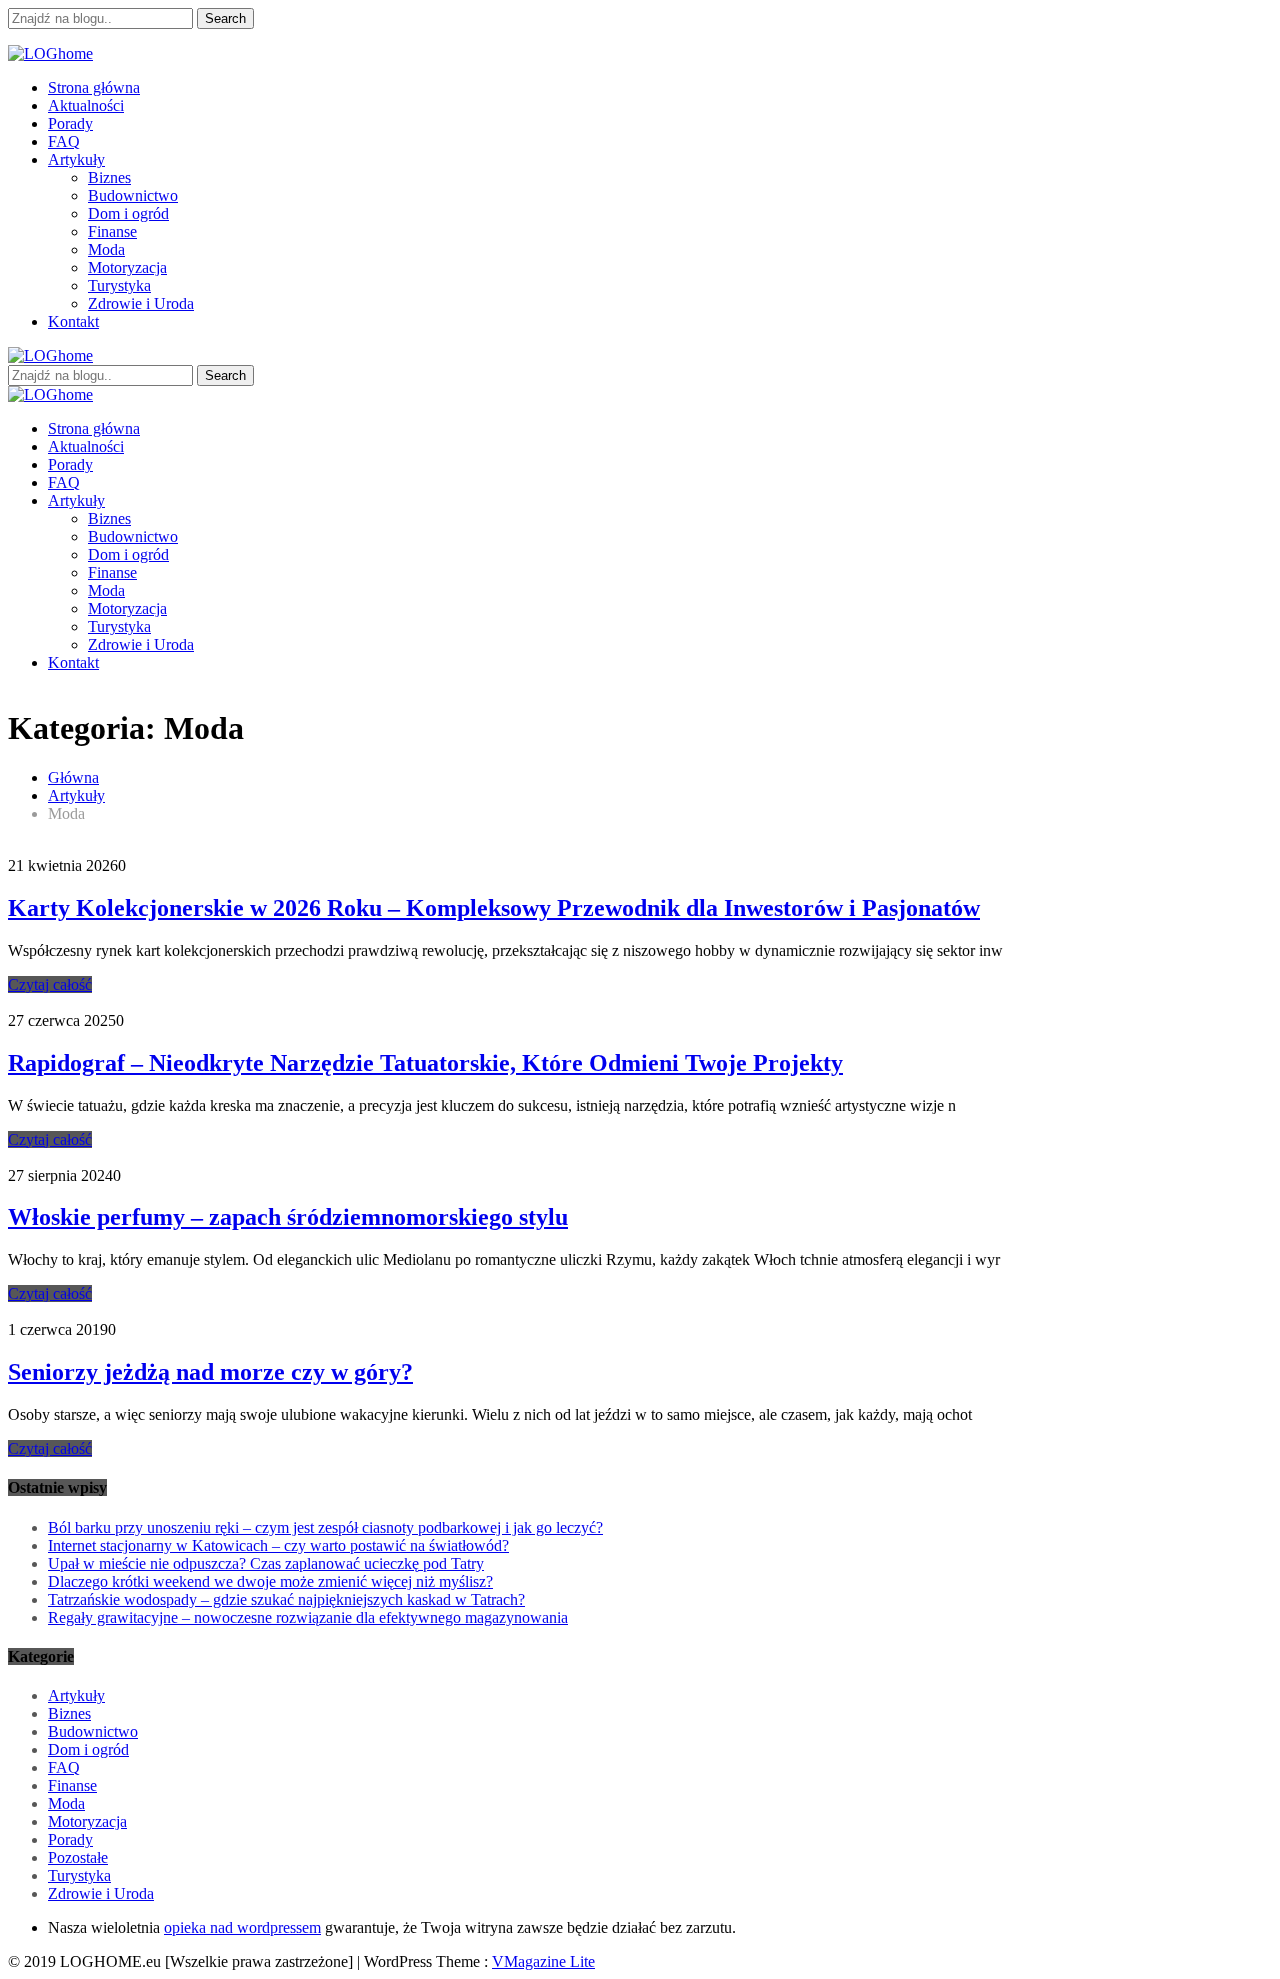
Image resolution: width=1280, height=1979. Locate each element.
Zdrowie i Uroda (141, 303)
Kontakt (73, 321)
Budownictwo (133, 195)
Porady (70, 123)
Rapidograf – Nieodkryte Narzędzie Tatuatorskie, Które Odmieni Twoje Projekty (425, 1063)
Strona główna (94, 87)
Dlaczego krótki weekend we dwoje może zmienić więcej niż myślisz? (270, 1581)
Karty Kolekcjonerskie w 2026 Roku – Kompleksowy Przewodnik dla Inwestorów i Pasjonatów (494, 908)
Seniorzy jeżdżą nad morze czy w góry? (210, 1372)
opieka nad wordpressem (242, 1927)
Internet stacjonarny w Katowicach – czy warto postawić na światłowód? (278, 1545)
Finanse (112, 231)
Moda (106, 249)
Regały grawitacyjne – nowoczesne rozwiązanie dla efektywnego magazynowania (308, 1617)
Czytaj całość (50, 984)
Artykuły (76, 159)
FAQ (64, 141)
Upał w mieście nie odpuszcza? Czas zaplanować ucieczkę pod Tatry (266, 1563)
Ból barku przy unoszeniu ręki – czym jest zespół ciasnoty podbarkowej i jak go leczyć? (325, 1527)
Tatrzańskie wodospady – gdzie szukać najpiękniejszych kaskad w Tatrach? (286, 1599)
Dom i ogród (128, 213)
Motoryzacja (127, 267)
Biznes (109, 177)
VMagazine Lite (543, 1961)
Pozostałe (78, 1857)
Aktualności (86, 105)
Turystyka (119, 285)
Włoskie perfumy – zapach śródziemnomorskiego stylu (288, 1217)
